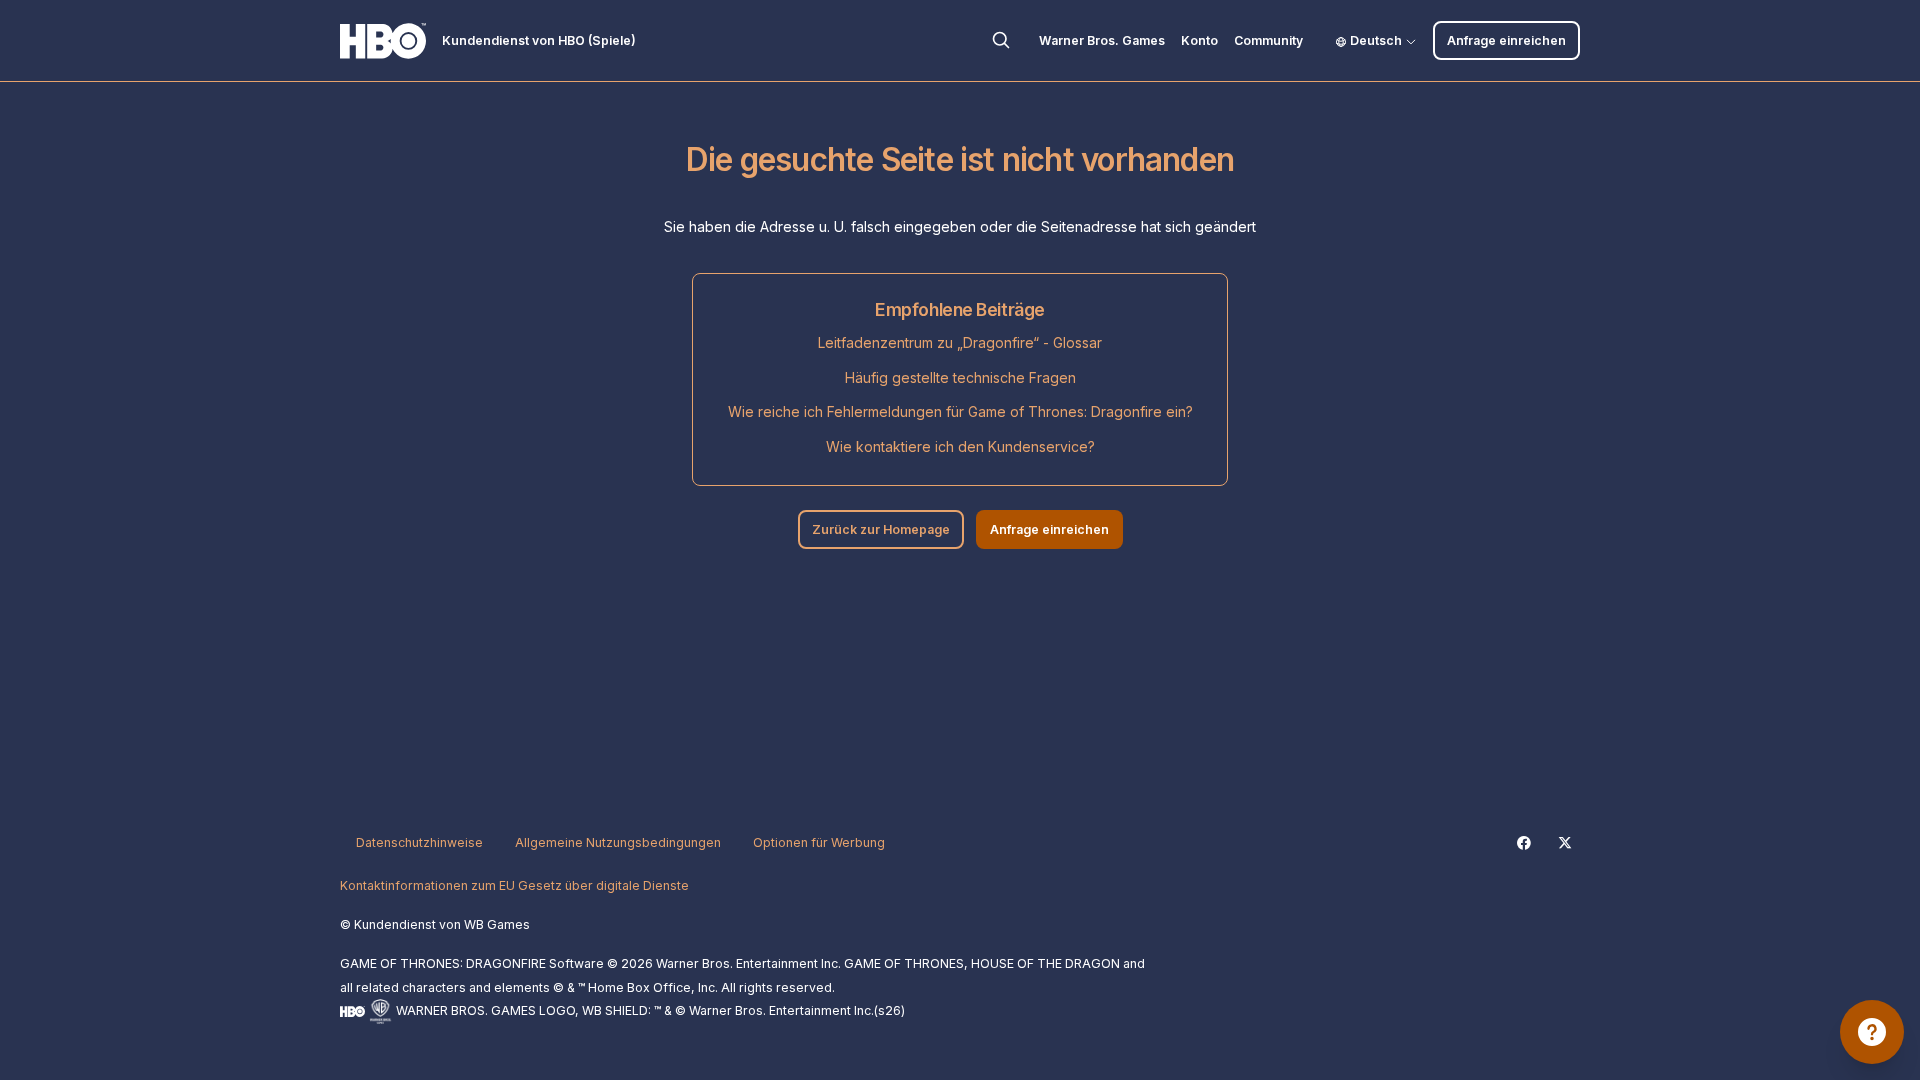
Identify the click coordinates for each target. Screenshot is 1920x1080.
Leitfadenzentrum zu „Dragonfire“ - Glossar (960, 342)
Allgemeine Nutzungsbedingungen (618, 842)
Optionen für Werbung (819, 842)
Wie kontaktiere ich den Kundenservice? (960, 446)
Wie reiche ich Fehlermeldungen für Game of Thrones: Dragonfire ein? (960, 411)
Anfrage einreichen (1506, 40)
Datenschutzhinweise (419, 842)
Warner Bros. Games (1102, 40)
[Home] (383, 41)
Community (1268, 40)
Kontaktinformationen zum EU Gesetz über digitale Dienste (514, 885)
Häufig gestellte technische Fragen (960, 377)
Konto (1199, 40)
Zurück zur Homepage (881, 529)
